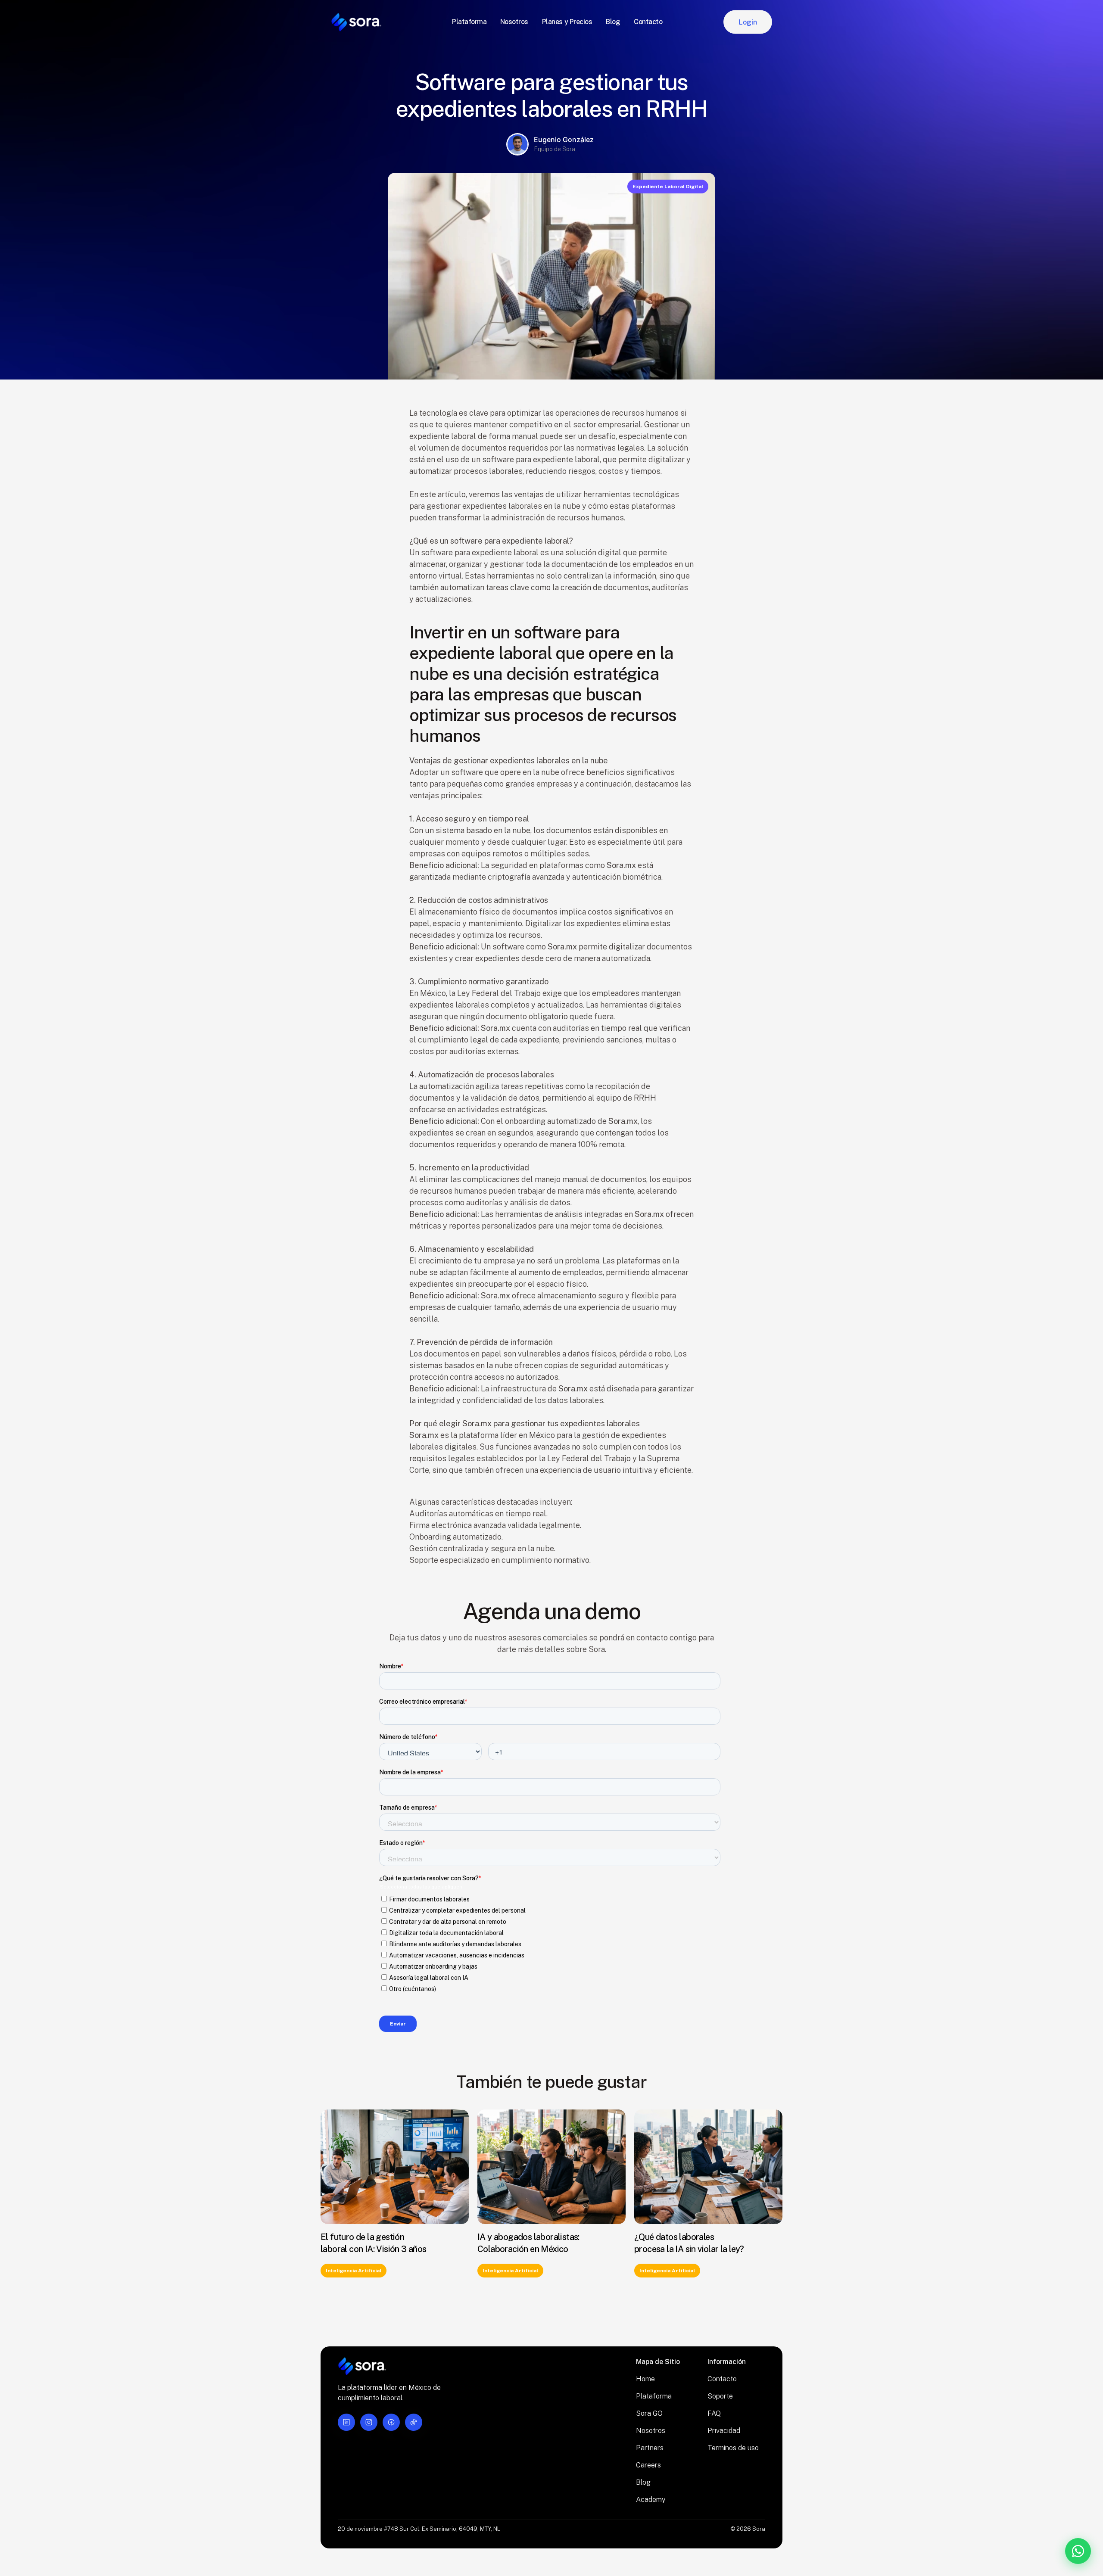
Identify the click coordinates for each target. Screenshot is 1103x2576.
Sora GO (649, 2413)
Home (645, 2379)
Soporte (720, 2396)
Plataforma (654, 2396)
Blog (643, 2482)
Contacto (722, 2379)
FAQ (714, 2413)
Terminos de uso (733, 2448)
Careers (648, 2465)
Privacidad (724, 2431)
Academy (651, 2500)
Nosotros (651, 2431)
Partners (650, 2448)
